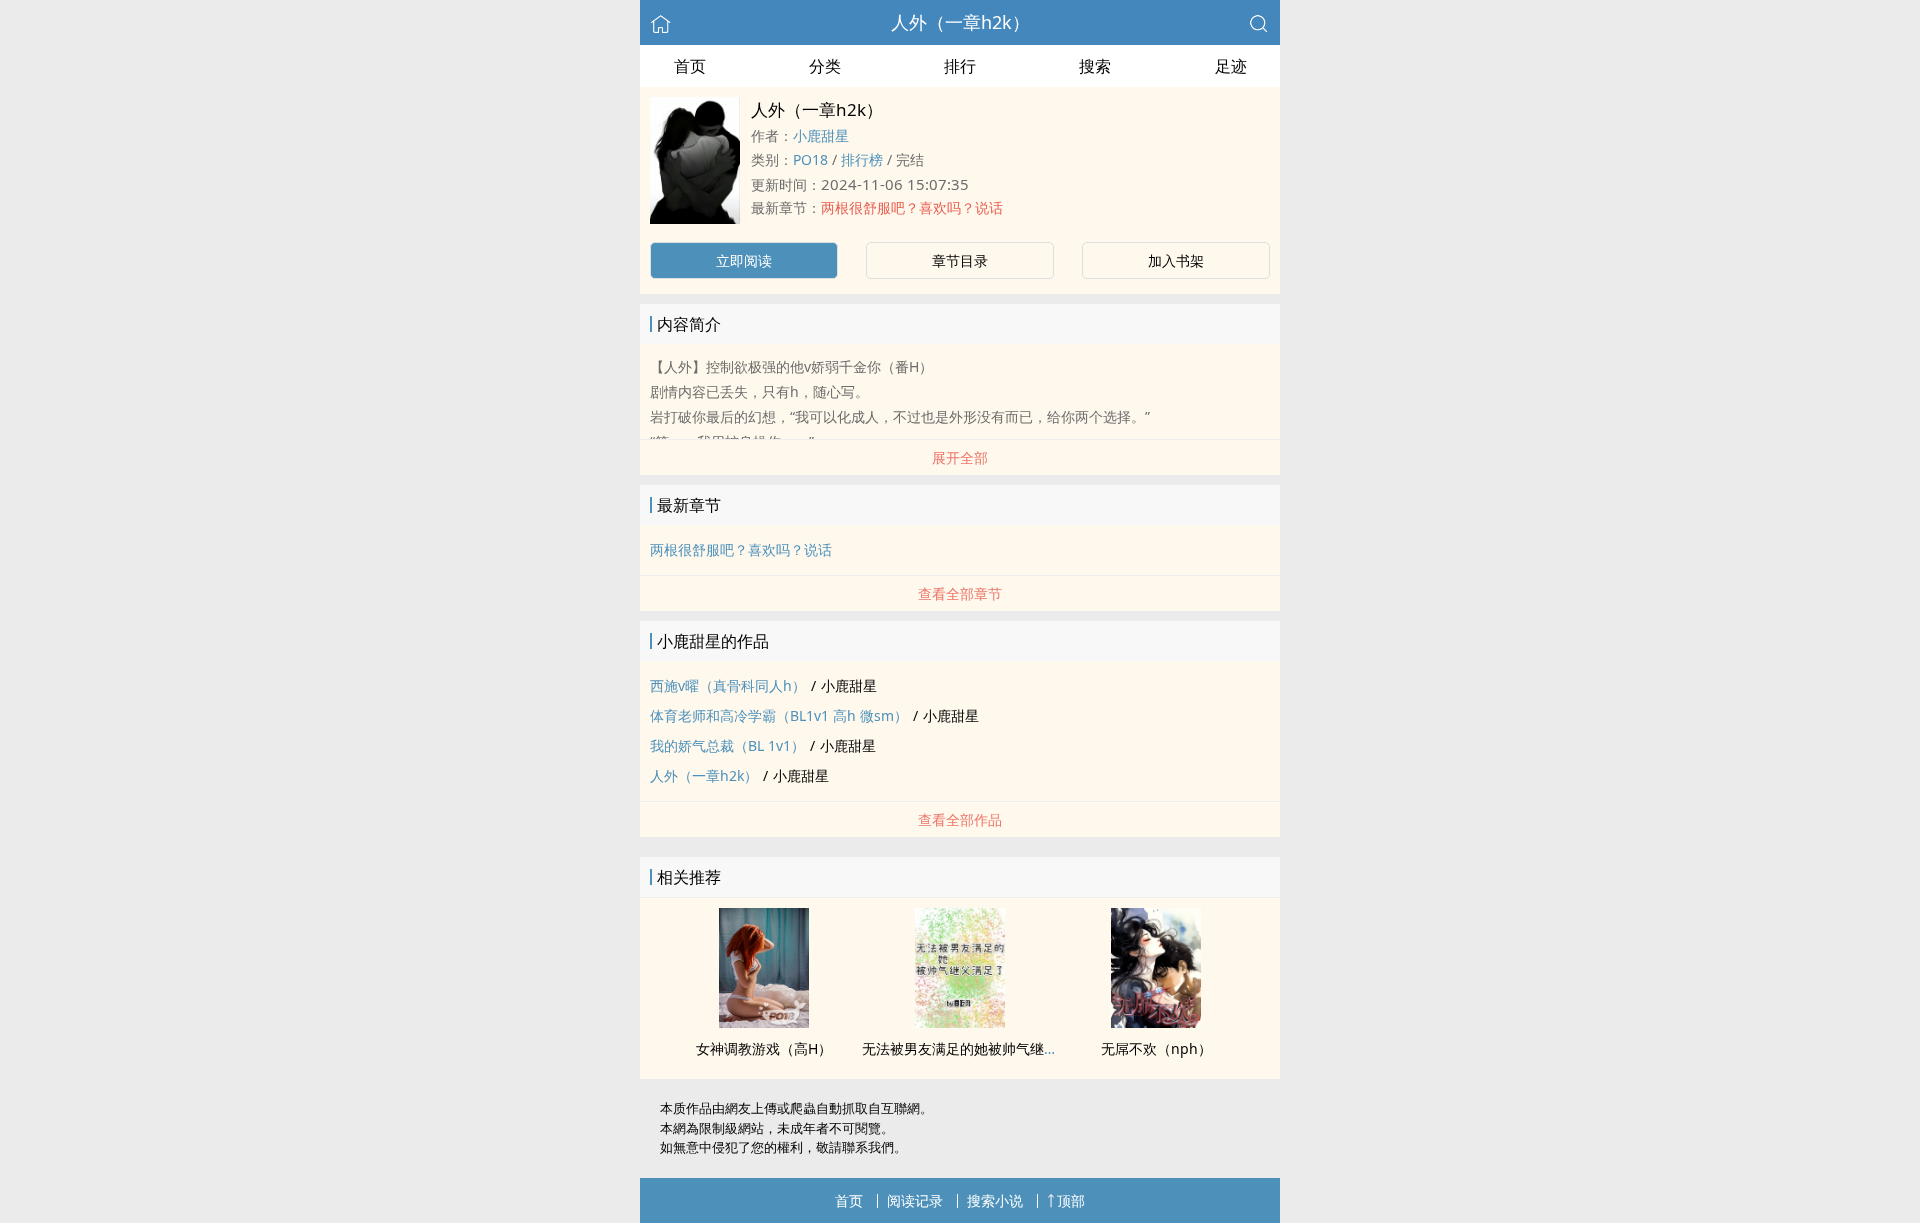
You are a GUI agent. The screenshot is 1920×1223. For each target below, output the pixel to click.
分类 (825, 66)
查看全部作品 (960, 819)
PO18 (810, 159)
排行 (960, 66)
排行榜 (862, 159)
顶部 (1071, 1200)
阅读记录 (915, 1200)
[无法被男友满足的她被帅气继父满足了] (960, 1022)
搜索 (1095, 66)
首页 (690, 66)
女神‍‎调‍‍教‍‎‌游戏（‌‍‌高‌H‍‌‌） (764, 1048)
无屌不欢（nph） (1156, 1048)
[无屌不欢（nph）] (1156, 1022)
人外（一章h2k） (960, 22)
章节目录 (960, 260)
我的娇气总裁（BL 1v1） (727, 745)
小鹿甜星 (821, 135)
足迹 (1231, 66)
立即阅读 (744, 260)
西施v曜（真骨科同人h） (728, 685)
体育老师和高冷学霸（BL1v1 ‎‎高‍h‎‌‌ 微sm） (779, 715)
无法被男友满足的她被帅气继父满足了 (981, 1048)
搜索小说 (995, 1200)
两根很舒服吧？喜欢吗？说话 (912, 207)
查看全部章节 (960, 593)
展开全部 (960, 457)
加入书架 (1176, 260)
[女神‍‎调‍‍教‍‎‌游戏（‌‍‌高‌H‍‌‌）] (764, 1022)
